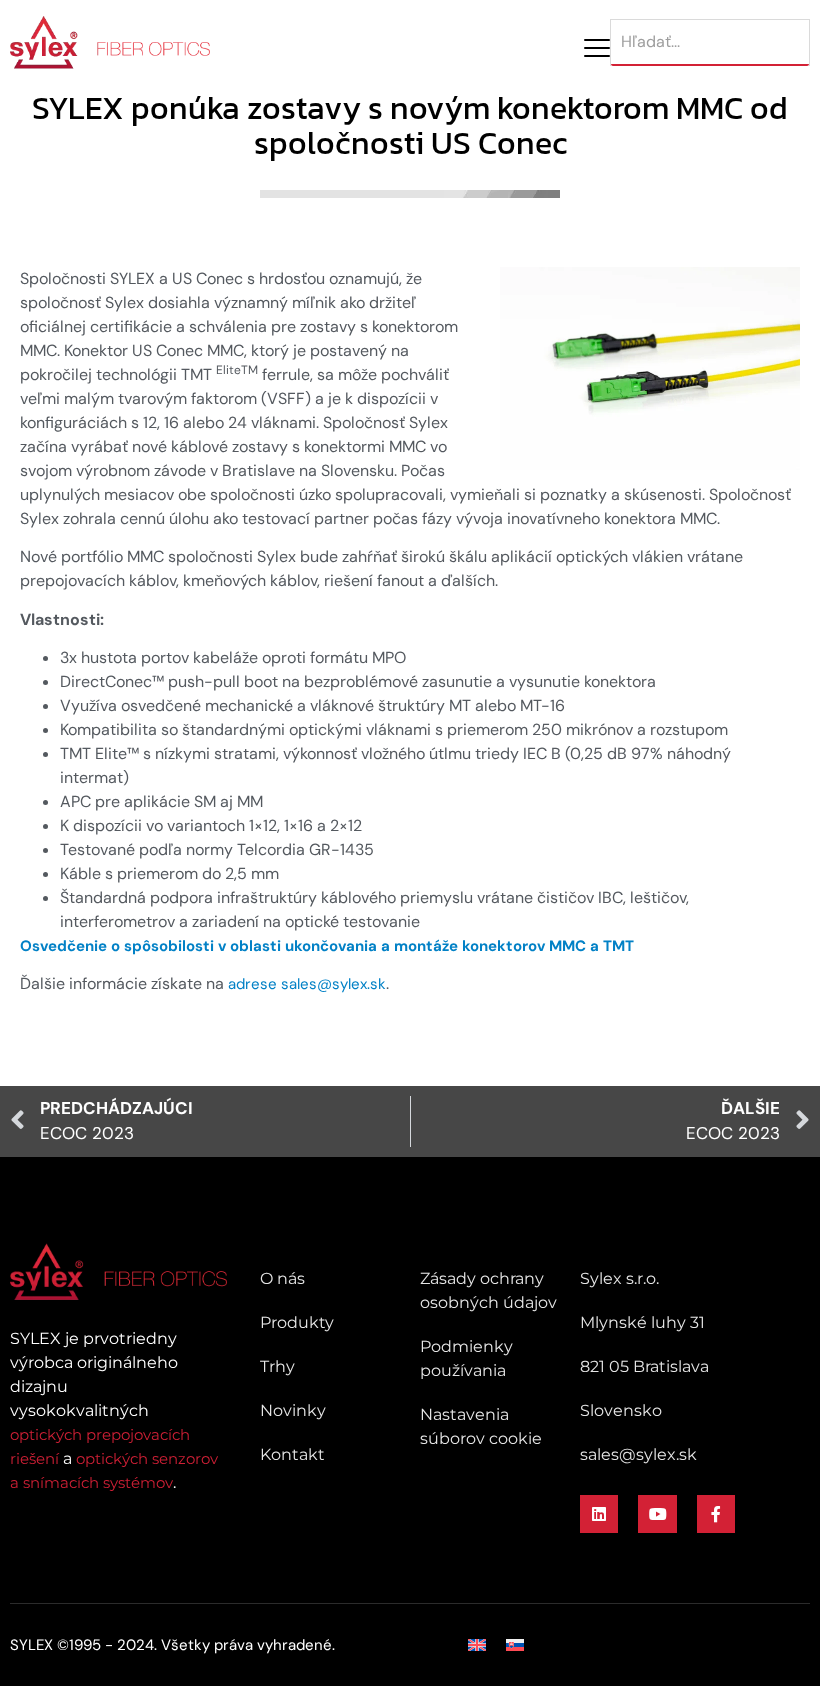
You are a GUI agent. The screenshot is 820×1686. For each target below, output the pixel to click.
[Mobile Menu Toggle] (597, 48)
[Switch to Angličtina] (477, 1645)
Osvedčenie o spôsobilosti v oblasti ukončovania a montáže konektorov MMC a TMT (327, 946)
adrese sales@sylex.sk (307, 984)
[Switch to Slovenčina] (515, 1645)
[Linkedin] (599, 1514)
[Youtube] (657, 1514)
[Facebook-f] (716, 1514)
